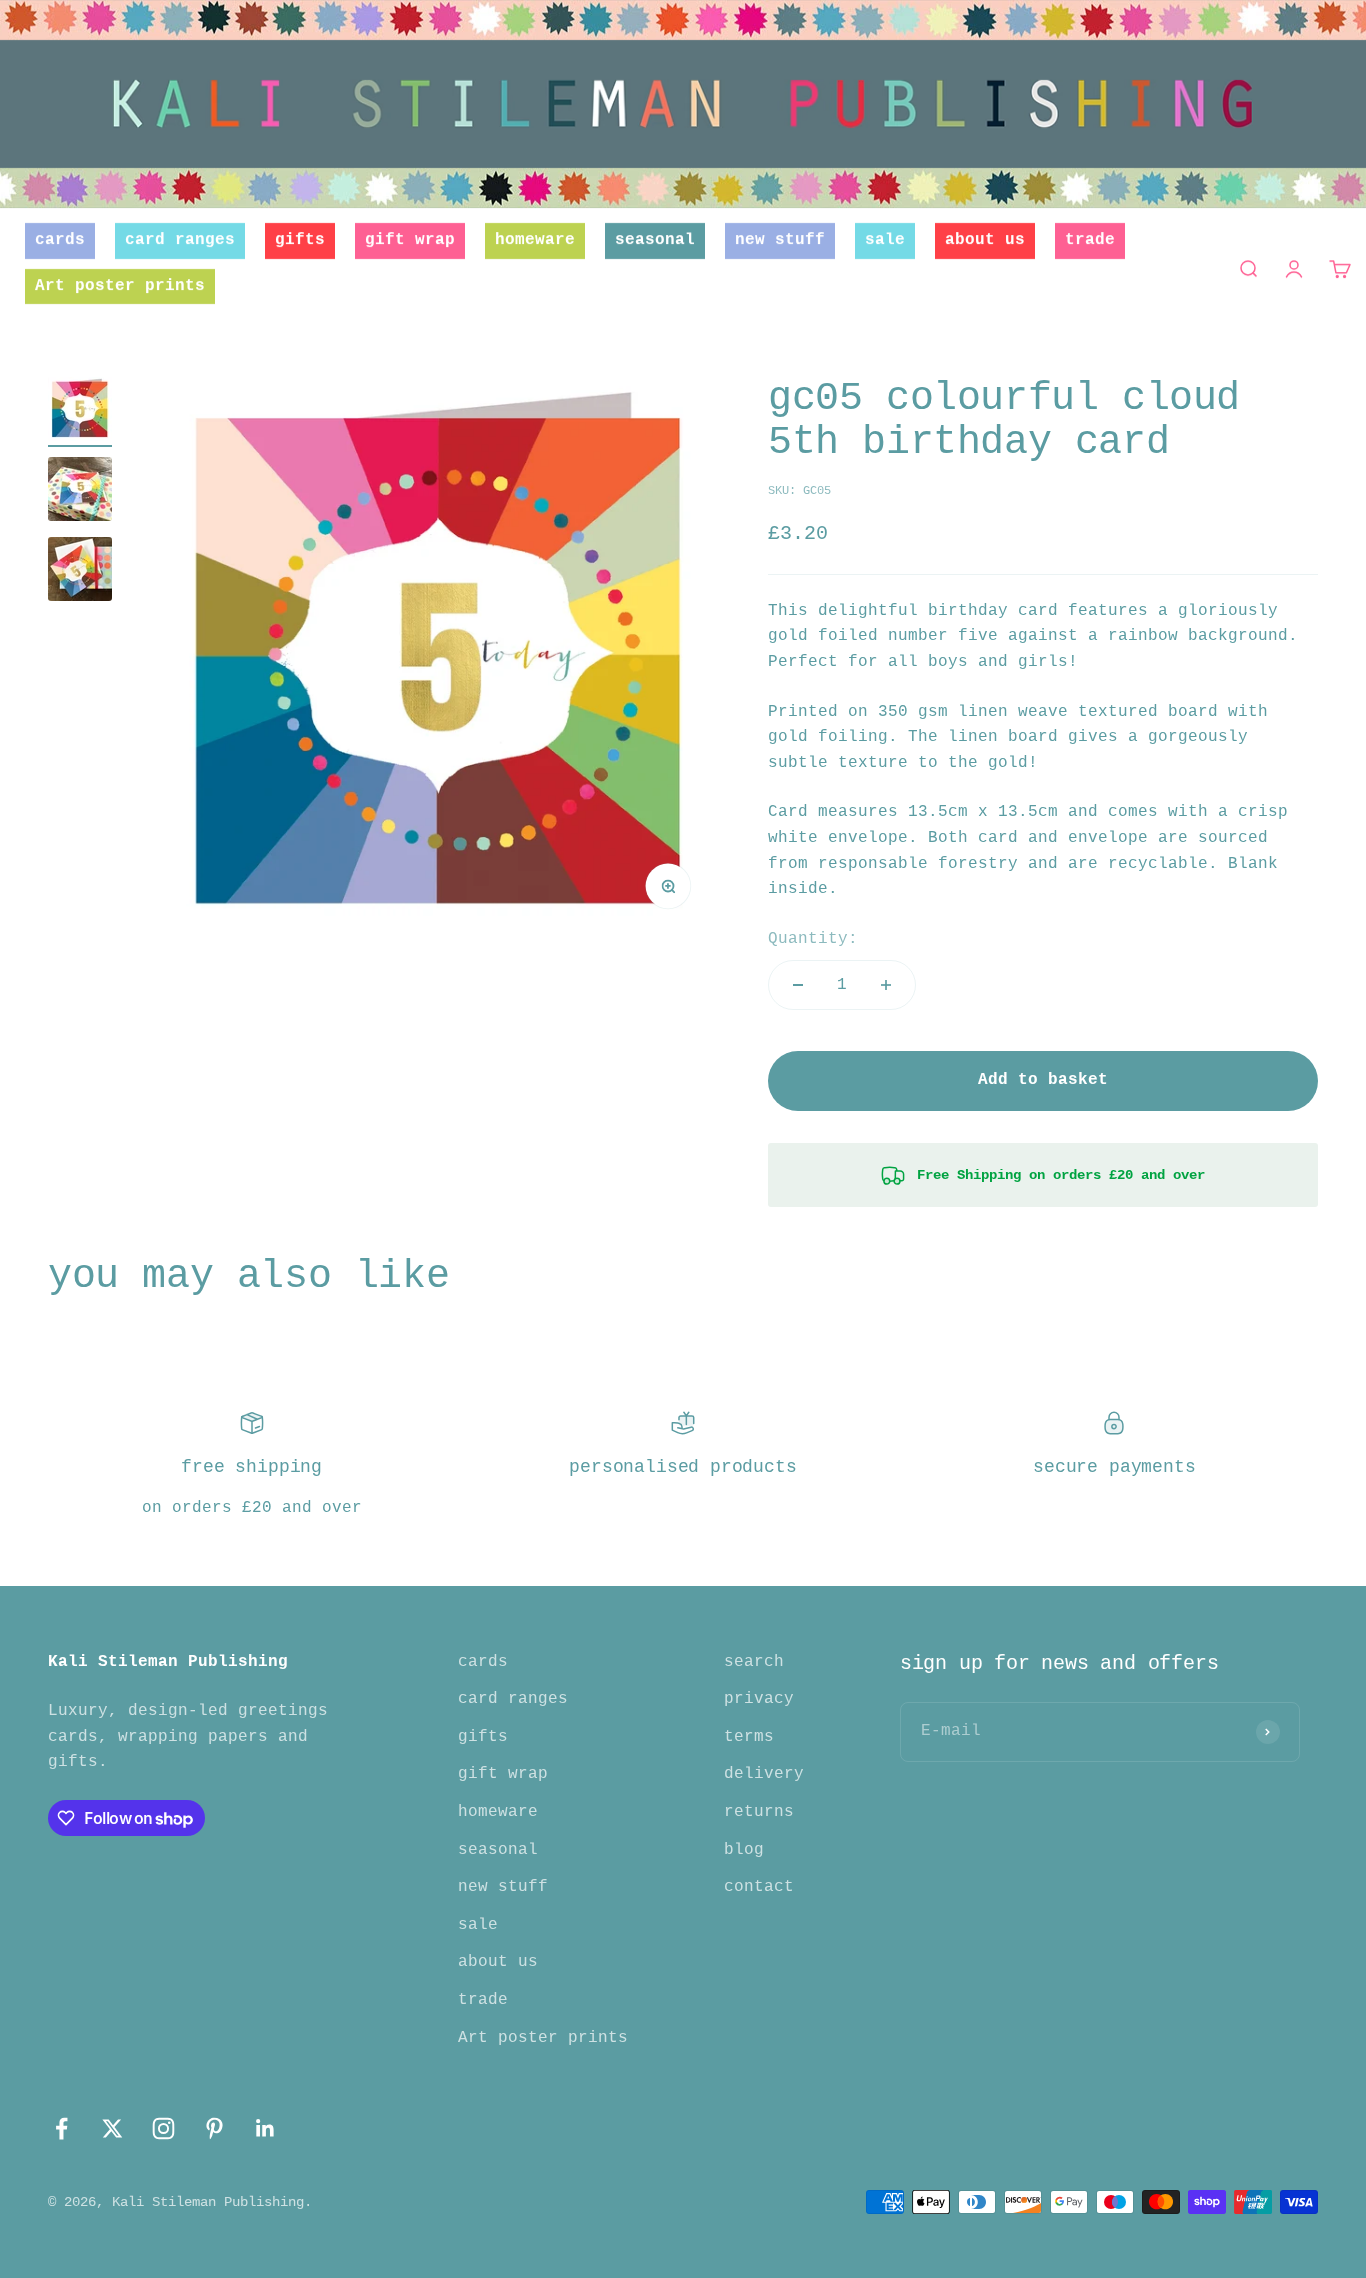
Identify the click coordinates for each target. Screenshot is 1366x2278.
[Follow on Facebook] (61, 2128)
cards (60, 240)
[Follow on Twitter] (112, 2128)
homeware (535, 240)
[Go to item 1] (80, 412)
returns (759, 1812)
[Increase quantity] (886, 985)
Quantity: (813, 939)
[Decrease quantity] (798, 985)
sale (885, 240)
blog (744, 1850)
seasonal (655, 240)
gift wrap (410, 240)
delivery (764, 1774)
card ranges (180, 240)
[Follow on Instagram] (163, 2128)
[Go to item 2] (80, 492)
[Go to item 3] (80, 572)
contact (759, 1887)
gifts (300, 240)
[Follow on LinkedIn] (265, 2128)
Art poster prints (120, 286)
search (754, 1662)
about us (985, 240)
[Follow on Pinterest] (214, 2128)
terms (749, 1737)
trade (1090, 240)
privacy (759, 1699)
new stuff (780, 240)
